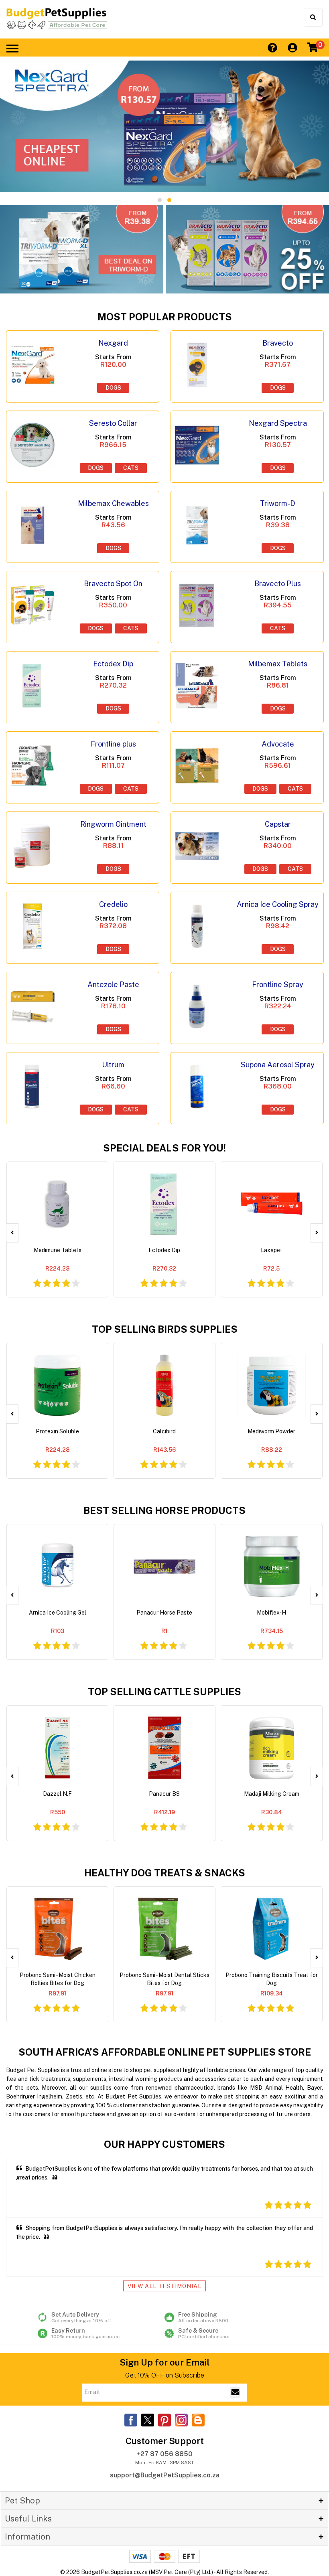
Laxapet (272, 1250)
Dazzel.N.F (57, 1794)
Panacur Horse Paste (164, 1613)
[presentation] (12, 1233)
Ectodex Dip (164, 1250)
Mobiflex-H (271, 1613)
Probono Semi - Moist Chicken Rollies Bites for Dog (58, 1979)
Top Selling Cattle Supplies (164, 1692)
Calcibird (164, 1431)
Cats (131, 468)
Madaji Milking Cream (272, 1794)
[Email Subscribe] (235, 2393)
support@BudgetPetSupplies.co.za (165, 2475)
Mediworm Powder (271, 1431)
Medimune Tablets (58, 1250)
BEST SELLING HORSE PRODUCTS (164, 1510)
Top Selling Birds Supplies (165, 1329)
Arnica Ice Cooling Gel (58, 1613)
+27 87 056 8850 (165, 2454)
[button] (160, 200)
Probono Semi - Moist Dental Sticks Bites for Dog (164, 1979)
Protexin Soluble (57, 1431)
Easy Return (85, 2333)
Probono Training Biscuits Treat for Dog (272, 1979)
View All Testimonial (164, 2286)
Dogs (113, 388)
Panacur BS (164, 1794)
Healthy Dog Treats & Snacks (165, 1873)
